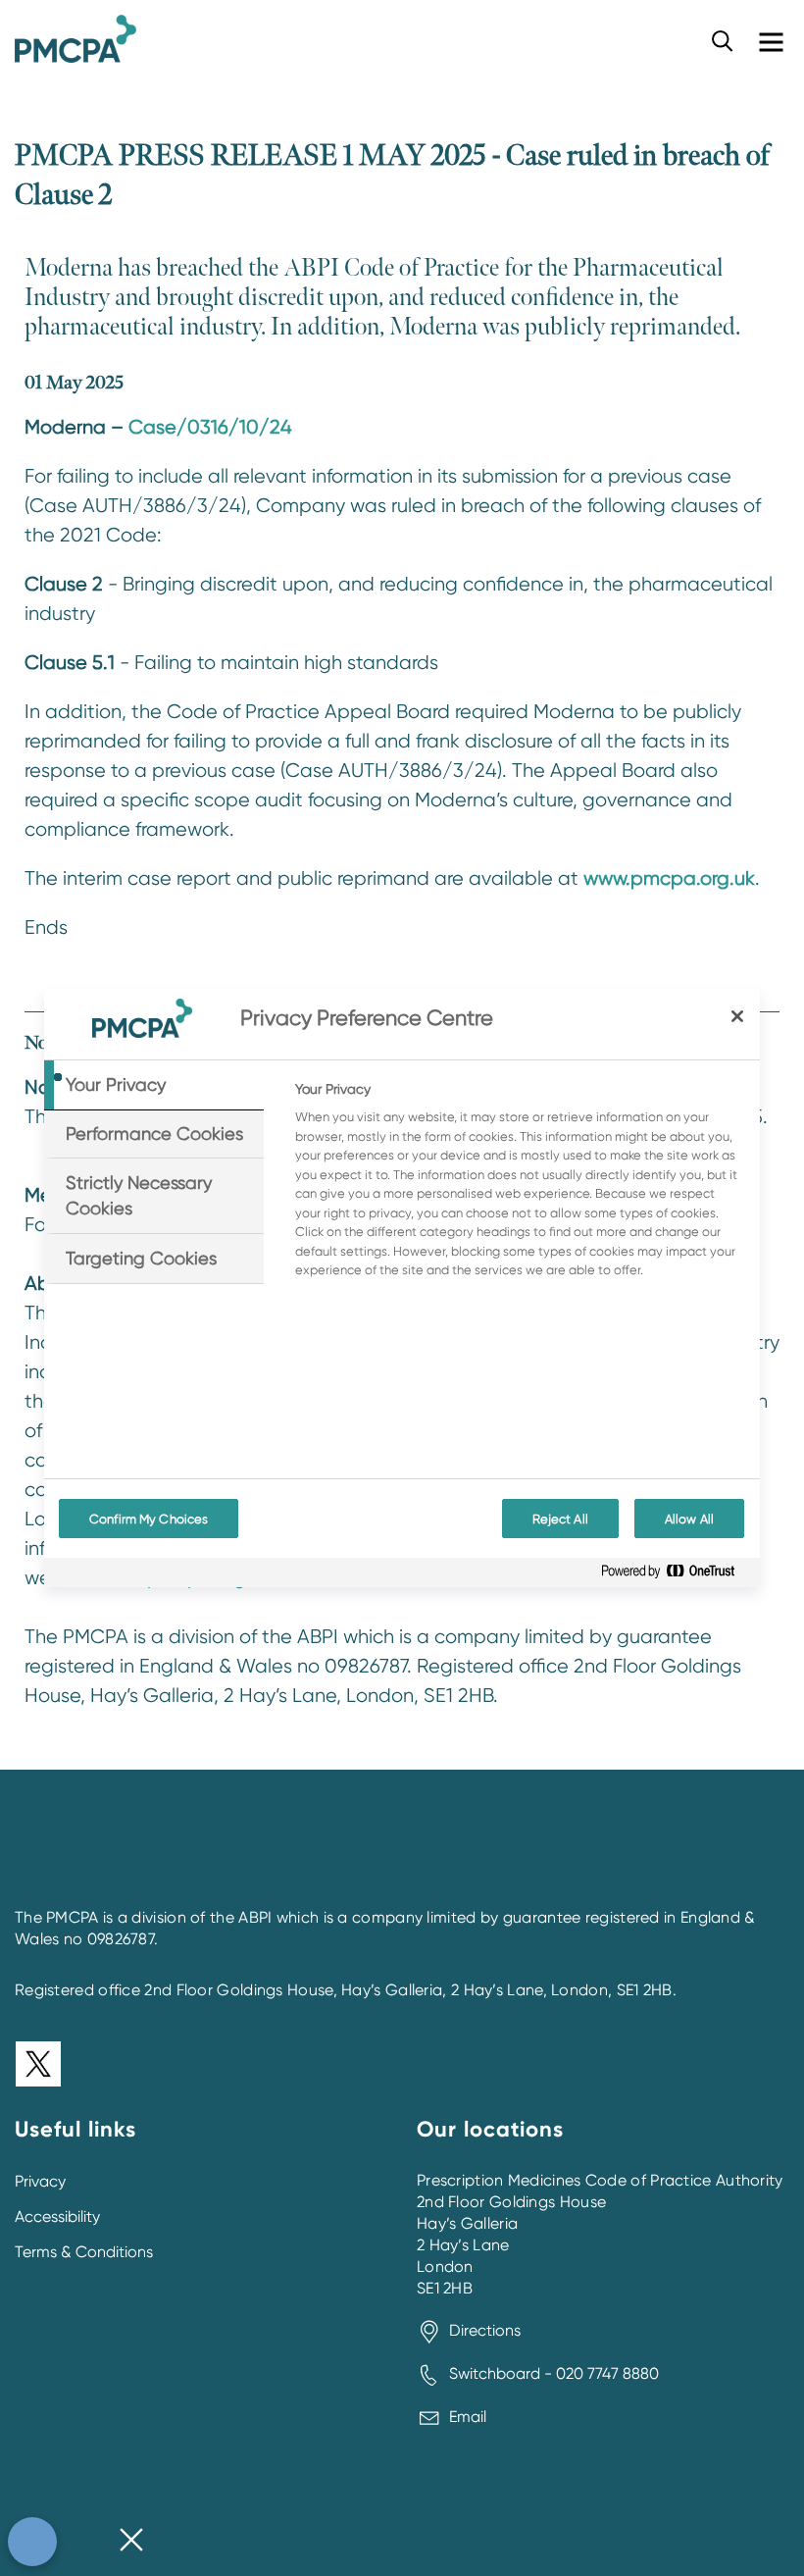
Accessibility (57, 2216)
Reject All (560, 1519)
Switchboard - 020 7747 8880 (554, 2373)
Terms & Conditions (84, 2252)
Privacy (40, 2181)
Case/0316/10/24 (210, 427)
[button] (722, 41)
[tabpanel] (519, 1185)
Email (468, 2417)
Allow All (689, 1519)
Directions (485, 2330)
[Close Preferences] (131, 2542)
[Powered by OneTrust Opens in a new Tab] (676, 1575)
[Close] (737, 1016)
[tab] (154, 1085)
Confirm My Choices (149, 1519)
